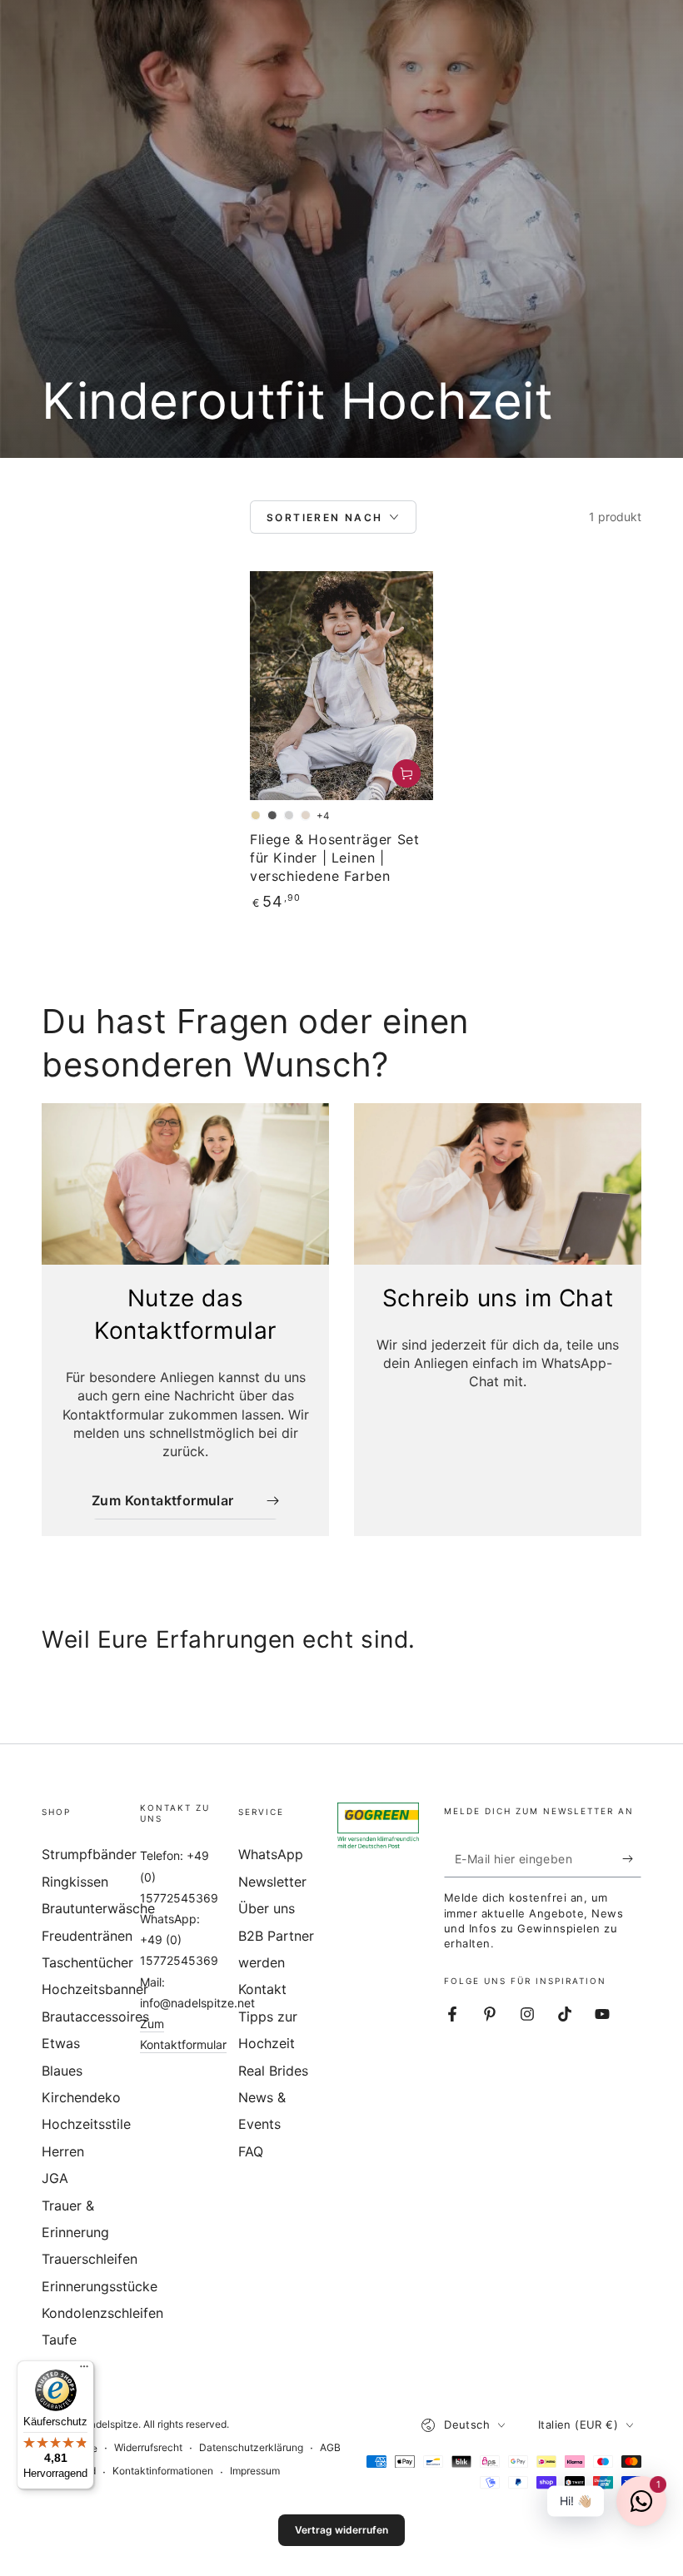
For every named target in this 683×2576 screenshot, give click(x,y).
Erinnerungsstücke (100, 2286)
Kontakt (262, 1989)
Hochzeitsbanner (95, 1989)
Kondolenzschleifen (102, 2313)
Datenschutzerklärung (251, 2447)
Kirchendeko (81, 2097)
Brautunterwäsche (98, 1908)
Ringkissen (75, 1882)
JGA (55, 2178)
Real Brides (273, 2071)
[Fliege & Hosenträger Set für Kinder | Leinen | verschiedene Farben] (341, 686)
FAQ (251, 2151)
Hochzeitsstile (86, 2124)
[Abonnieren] (632, 1858)
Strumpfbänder (89, 1854)
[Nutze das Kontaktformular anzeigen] (185, 1184)
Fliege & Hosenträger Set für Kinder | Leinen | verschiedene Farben (334, 858)
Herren (63, 2151)
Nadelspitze (110, 2424)
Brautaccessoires (95, 2017)
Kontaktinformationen (163, 2471)
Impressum (255, 2471)
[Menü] (84, 2370)
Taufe (59, 2340)
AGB (330, 2447)
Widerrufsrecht (148, 2447)
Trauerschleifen (90, 2259)
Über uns (267, 1908)
